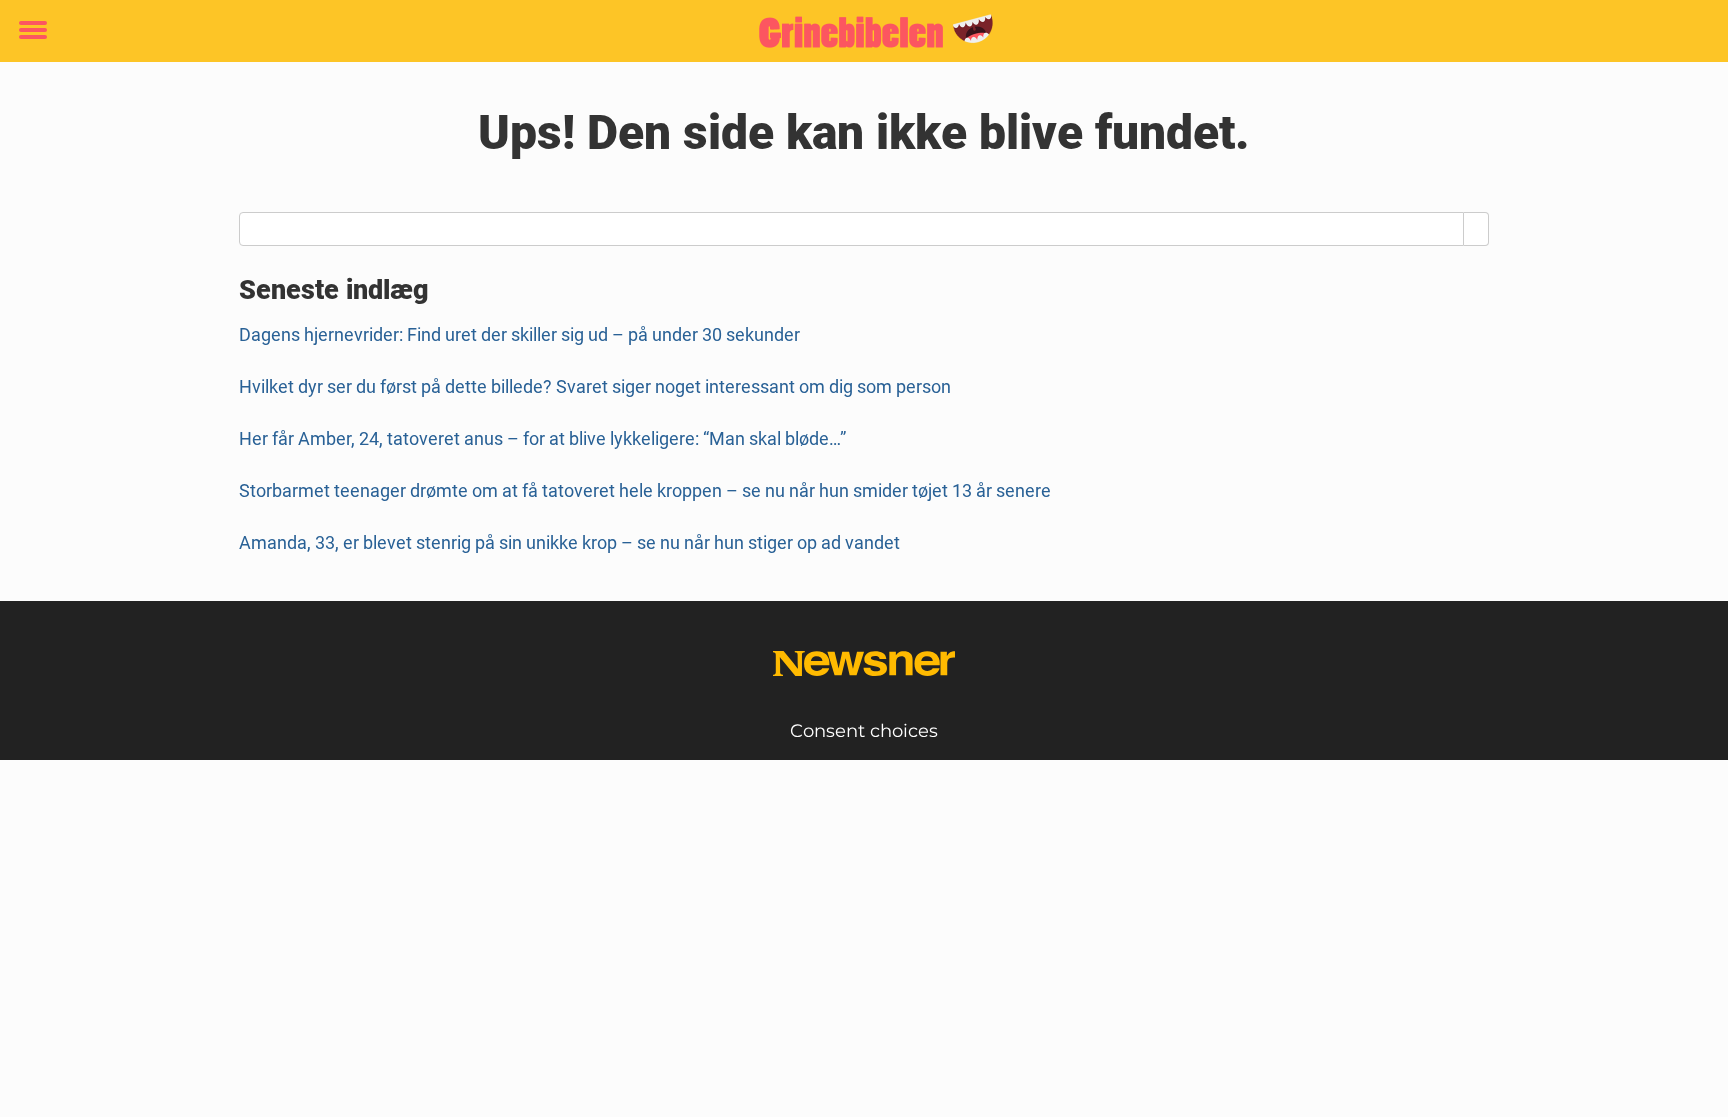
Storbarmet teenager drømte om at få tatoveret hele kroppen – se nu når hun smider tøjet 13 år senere (645, 490)
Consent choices (864, 731)
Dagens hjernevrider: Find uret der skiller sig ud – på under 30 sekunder (519, 334)
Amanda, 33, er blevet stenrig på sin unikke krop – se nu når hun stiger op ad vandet (569, 542)
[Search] (1476, 229)
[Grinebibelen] (856, 32)
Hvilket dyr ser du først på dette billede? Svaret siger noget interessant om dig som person (595, 386)
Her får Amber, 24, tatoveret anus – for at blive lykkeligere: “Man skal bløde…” (542, 438)
